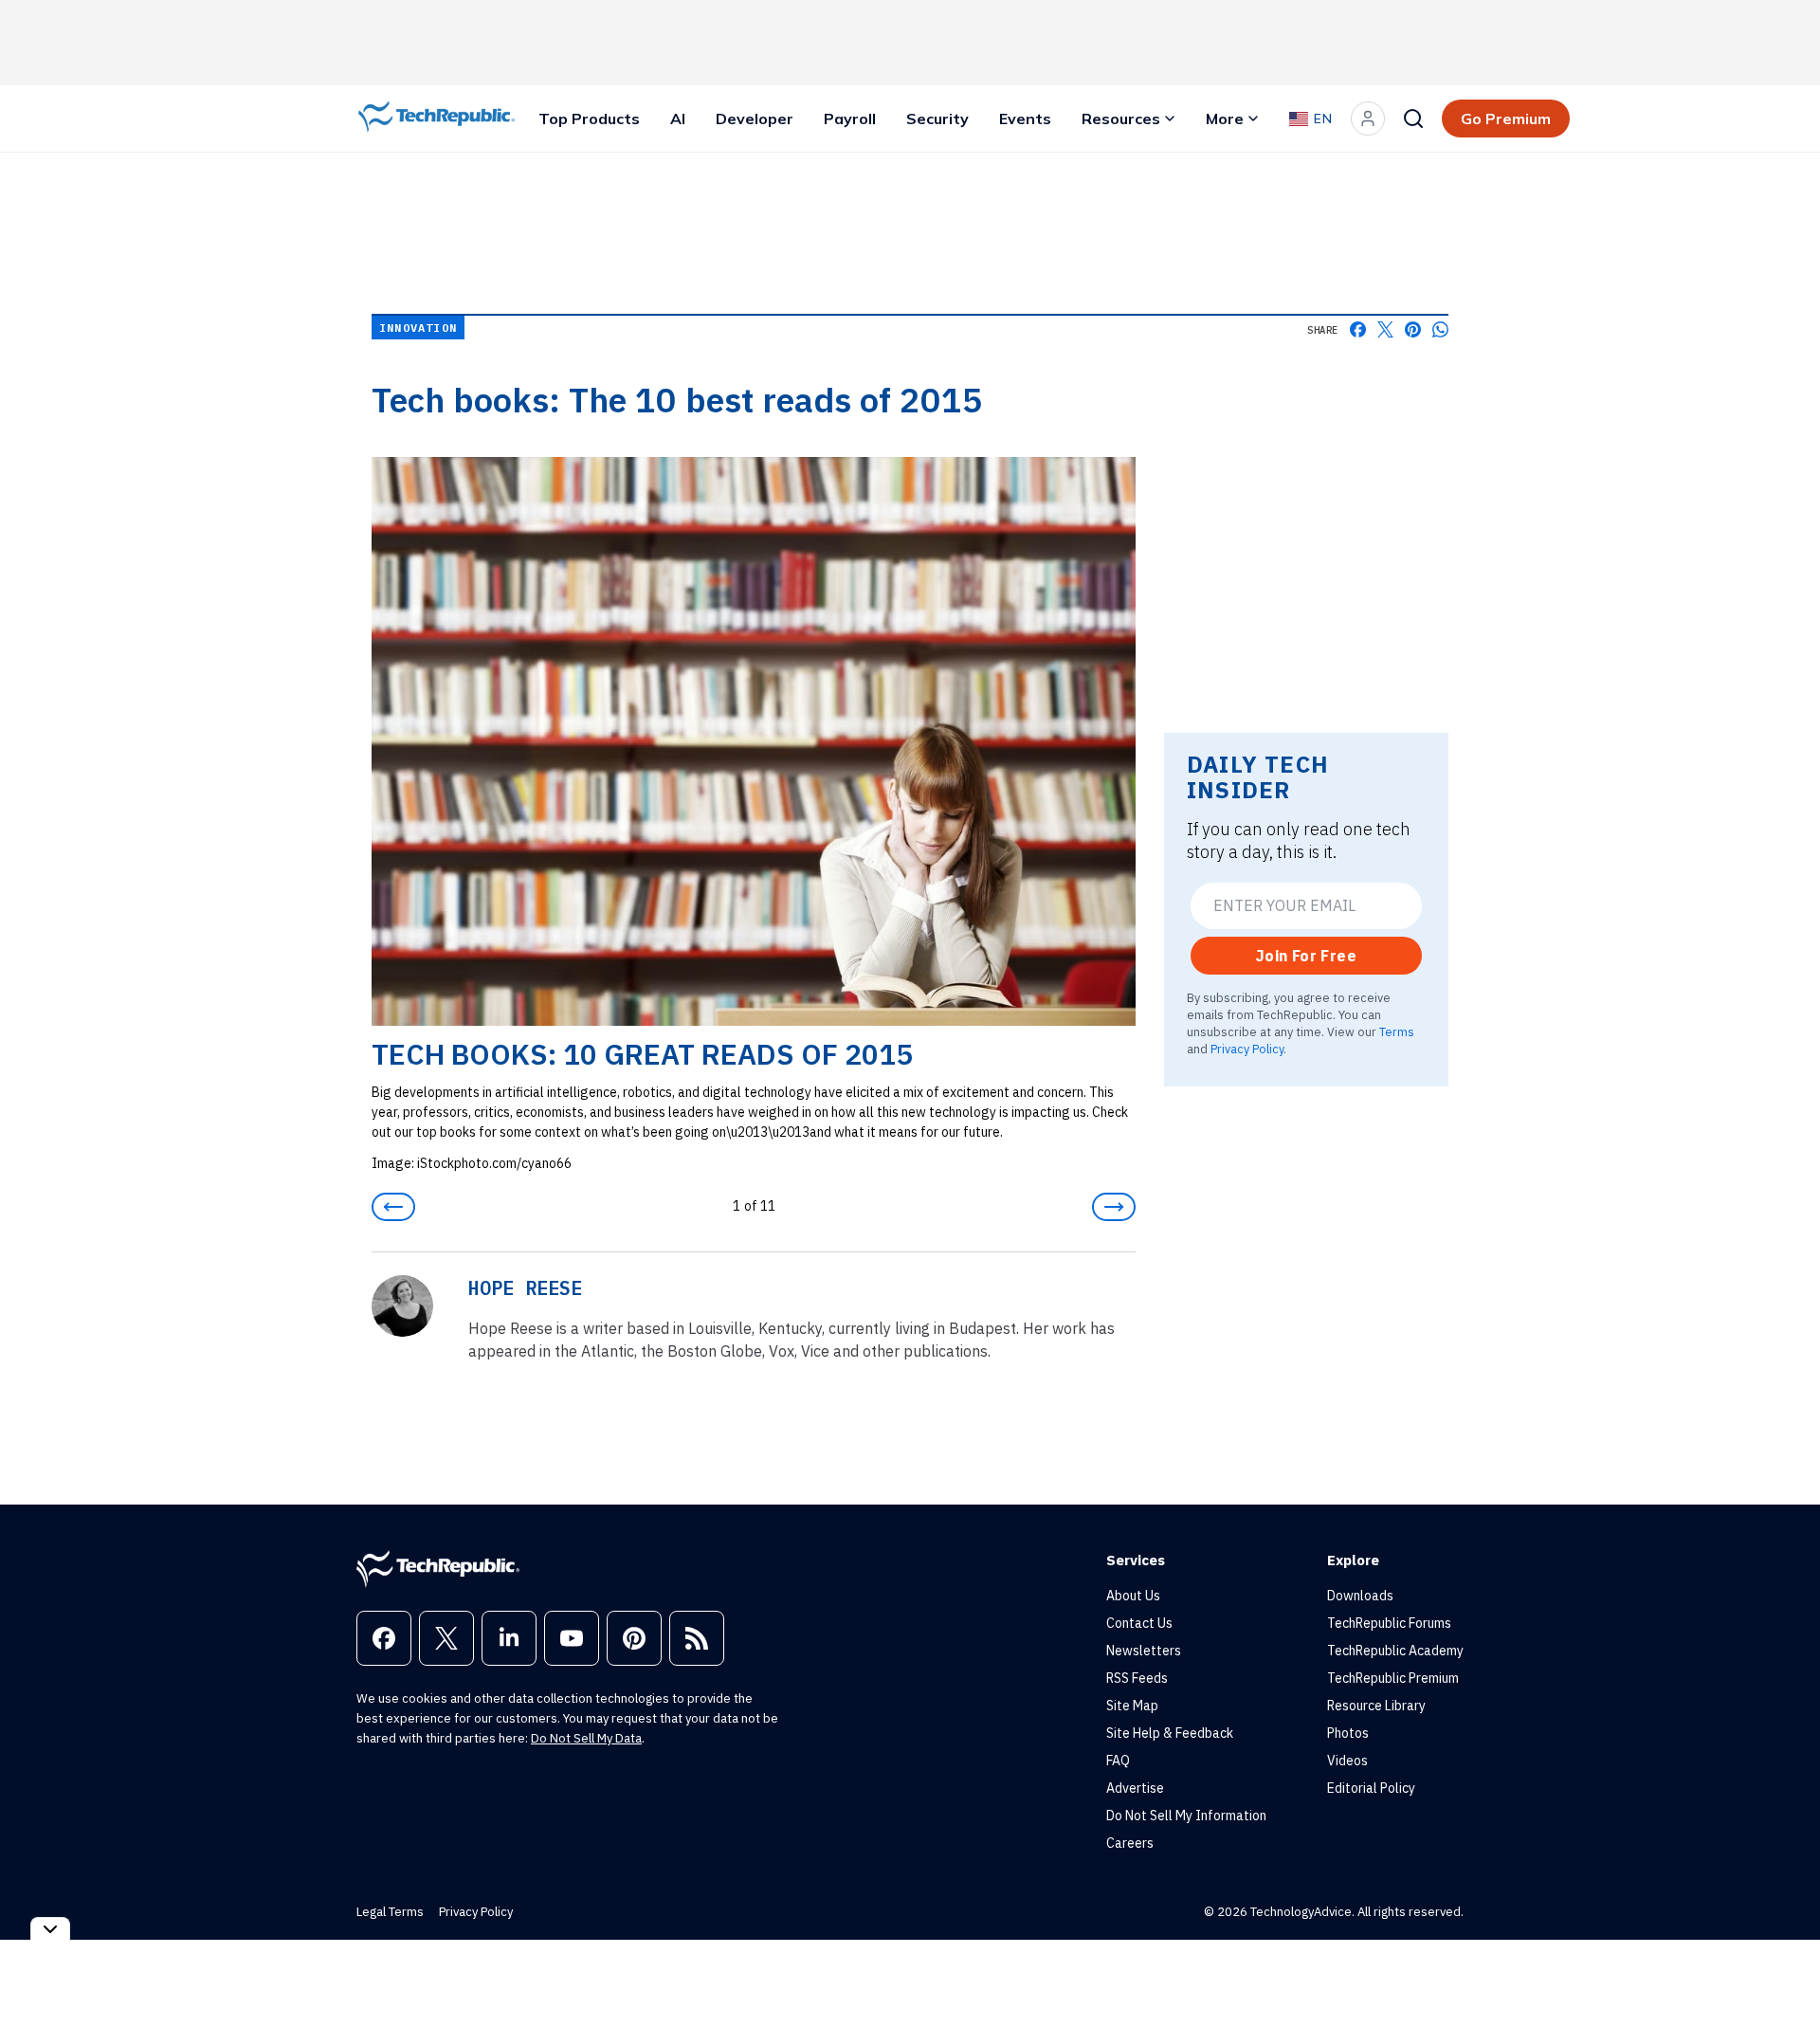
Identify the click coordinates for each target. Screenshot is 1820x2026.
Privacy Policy (1247, 1048)
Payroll (850, 119)
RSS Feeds (1137, 1678)
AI (678, 119)
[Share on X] (1385, 329)
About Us (1133, 1596)
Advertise (1135, 1788)
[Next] (1114, 1207)
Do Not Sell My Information (1186, 1816)
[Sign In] (1368, 119)
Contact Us (1139, 1623)
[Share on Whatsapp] (1440, 329)
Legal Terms (390, 1912)
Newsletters (1144, 1651)
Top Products (589, 119)
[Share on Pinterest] (1413, 329)
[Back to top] (1782, 1968)
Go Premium (1506, 119)
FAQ (1118, 1761)
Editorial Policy (1371, 1788)
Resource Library (1376, 1706)
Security (937, 119)
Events (1025, 119)
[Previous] (393, 1207)
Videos (1347, 1761)
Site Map (1132, 1706)
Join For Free (1306, 956)
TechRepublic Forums (1389, 1623)
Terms (1397, 1031)
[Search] (1413, 119)
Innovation (418, 328)
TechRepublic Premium (1393, 1678)
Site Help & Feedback (1170, 1733)
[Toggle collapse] (50, 1929)
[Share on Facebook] (1358, 329)
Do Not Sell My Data (586, 1738)
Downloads (1360, 1596)
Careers (1130, 1843)
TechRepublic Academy (1395, 1651)
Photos (1348, 1733)
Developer (755, 119)
